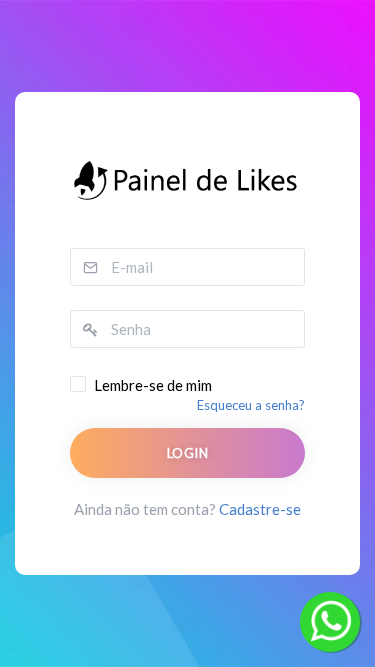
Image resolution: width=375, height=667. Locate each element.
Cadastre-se (260, 509)
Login (187, 453)
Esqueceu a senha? (251, 405)
